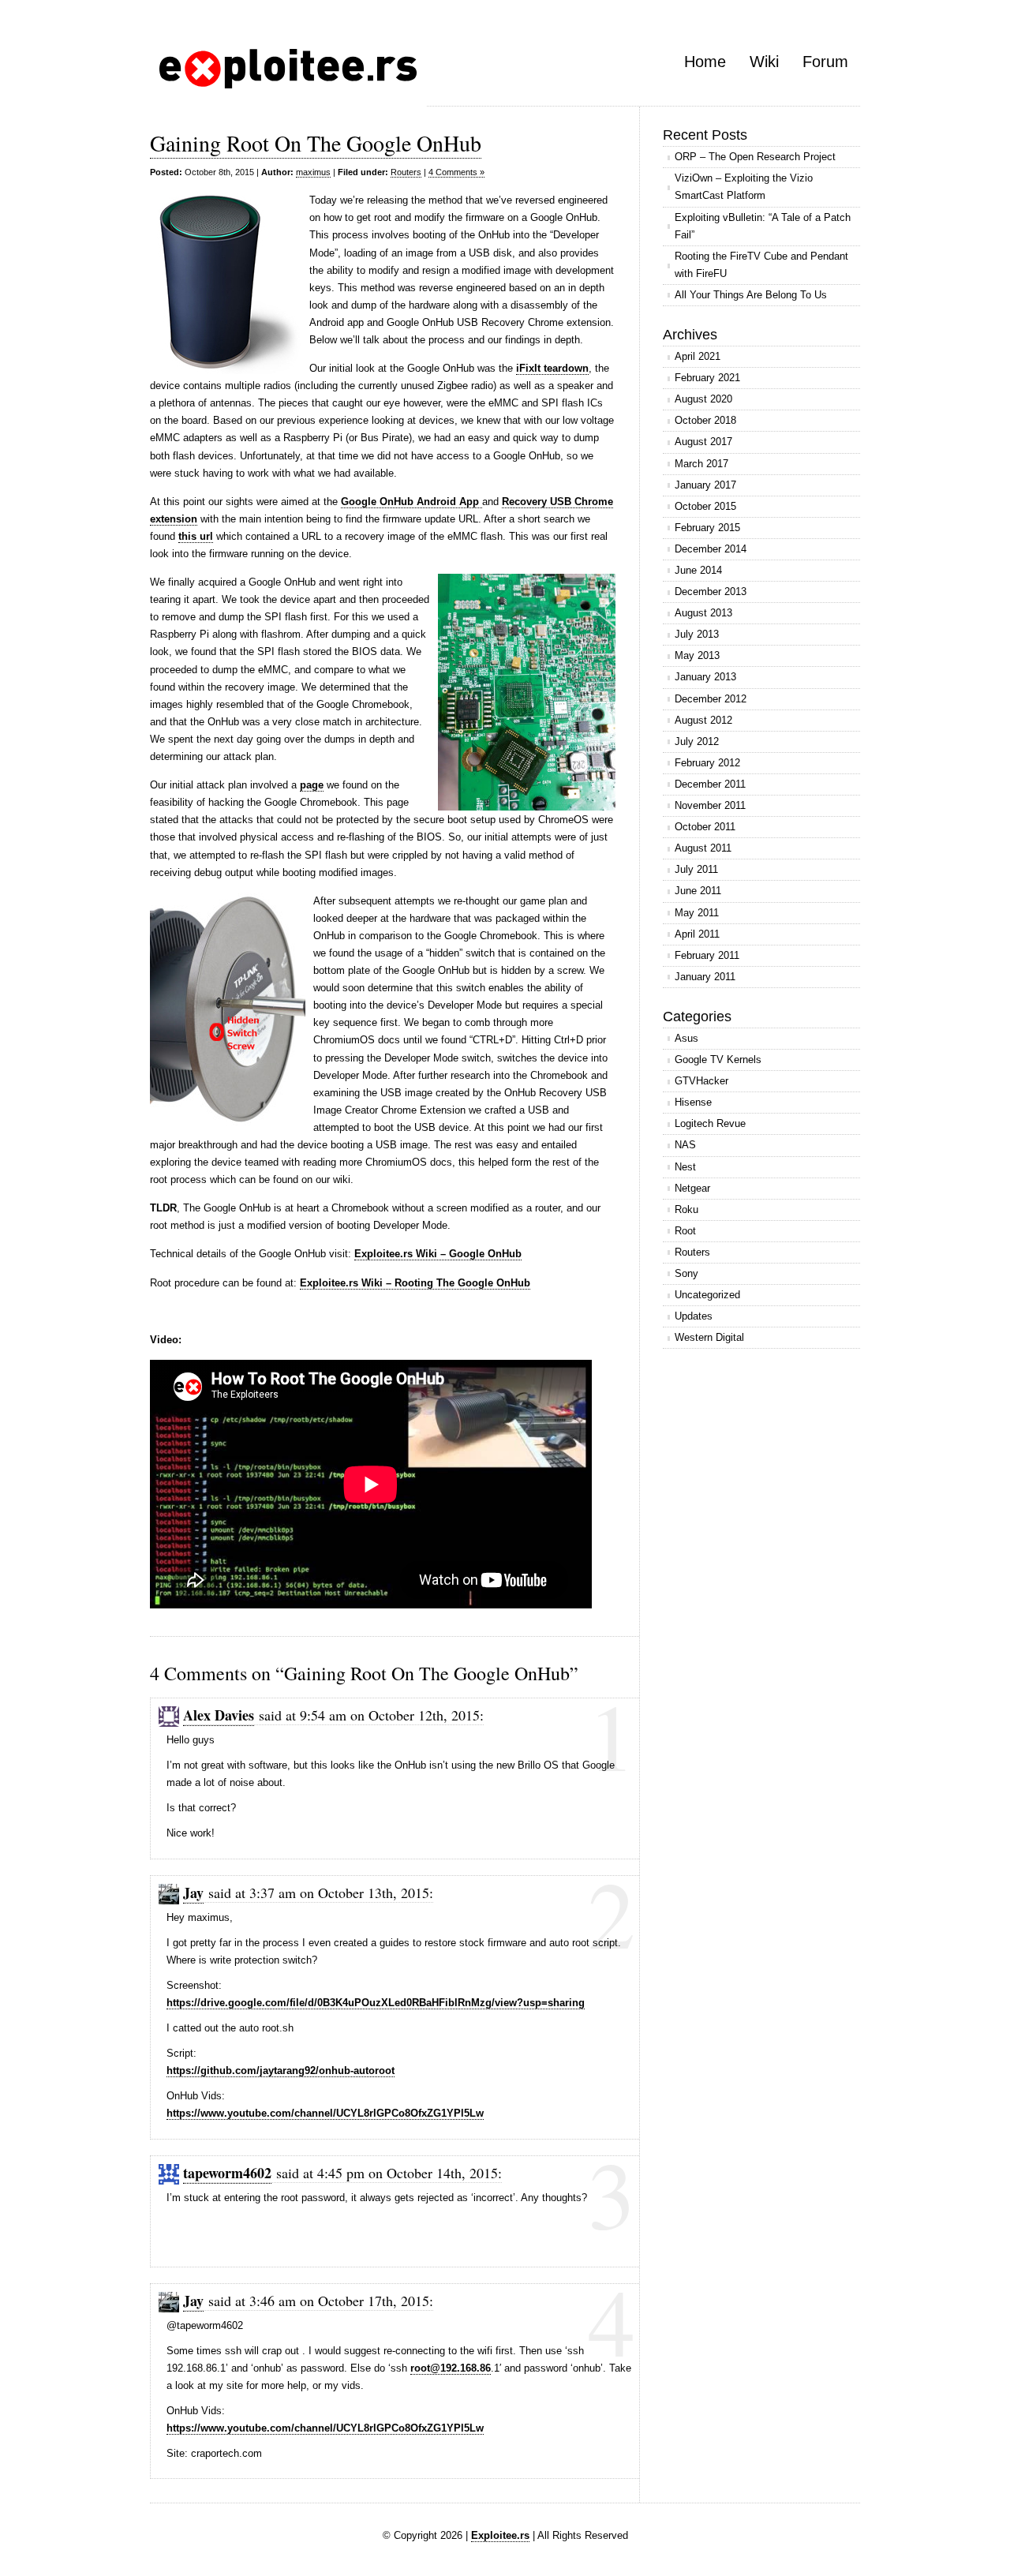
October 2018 (705, 420)
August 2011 (703, 848)
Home (705, 62)
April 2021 (698, 356)
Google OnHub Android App (411, 502)
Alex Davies (219, 1715)
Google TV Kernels (718, 1060)
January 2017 (705, 485)
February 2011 (707, 955)
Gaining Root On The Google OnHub (316, 143)
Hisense (693, 1102)
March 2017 (701, 464)
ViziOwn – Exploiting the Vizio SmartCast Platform (744, 187)
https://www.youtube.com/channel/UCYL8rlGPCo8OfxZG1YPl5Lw (325, 2113)
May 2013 (697, 655)
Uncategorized (707, 1295)
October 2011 (705, 827)
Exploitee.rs (500, 2535)
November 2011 (710, 805)
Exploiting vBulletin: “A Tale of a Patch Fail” (763, 226)
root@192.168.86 (451, 2368)
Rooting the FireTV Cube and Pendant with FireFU (761, 265)
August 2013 (703, 613)
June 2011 (698, 891)
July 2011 (696, 869)
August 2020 (703, 399)
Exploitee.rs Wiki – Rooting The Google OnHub (415, 1283)
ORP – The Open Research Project (755, 157)
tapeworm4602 (227, 2173)
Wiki (764, 62)
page (312, 785)
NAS (685, 1145)
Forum (825, 62)
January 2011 (705, 977)
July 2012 (697, 741)
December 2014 (711, 549)
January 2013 (705, 677)
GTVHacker (701, 1081)
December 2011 (710, 784)
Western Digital (709, 1337)
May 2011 (697, 913)
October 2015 (705, 506)
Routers (406, 172)
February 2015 (707, 528)
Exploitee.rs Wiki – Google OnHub (438, 1254)
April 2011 (697, 934)
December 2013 (711, 592)
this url (196, 536)
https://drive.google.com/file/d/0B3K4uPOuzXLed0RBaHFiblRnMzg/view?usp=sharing (376, 2003)
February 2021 (707, 378)
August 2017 (703, 442)
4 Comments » (456, 172)
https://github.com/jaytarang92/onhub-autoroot (281, 2071)
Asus (686, 1038)
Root (685, 1231)
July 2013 (697, 634)
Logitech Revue (710, 1123)
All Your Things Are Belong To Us (751, 295)
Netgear (692, 1188)
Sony (686, 1273)
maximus (313, 172)
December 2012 (711, 699)
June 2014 (698, 570)
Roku (686, 1209)
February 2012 (707, 763)
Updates (694, 1316)
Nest (685, 1167)
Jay (193, 1893)
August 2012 (703, 720)
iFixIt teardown (552, 368)
